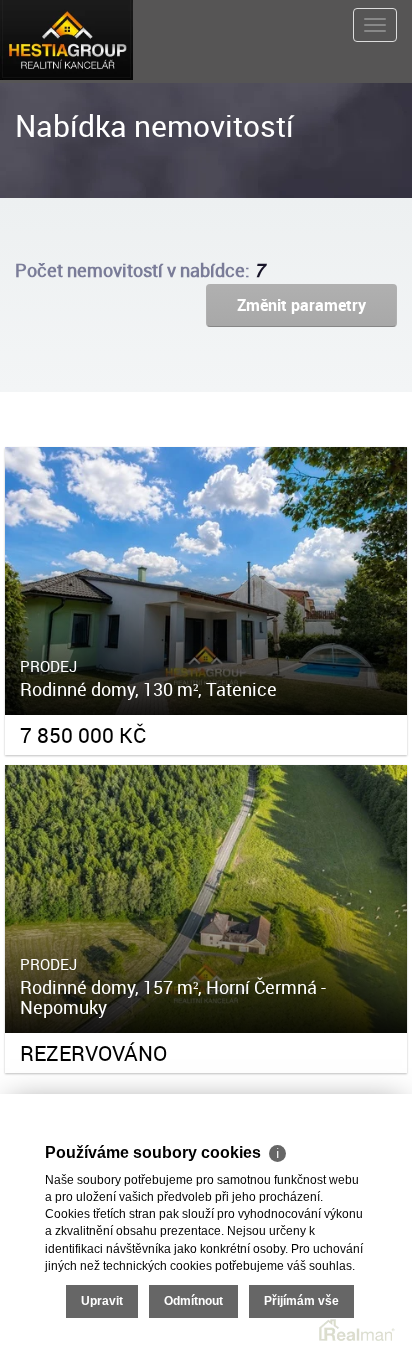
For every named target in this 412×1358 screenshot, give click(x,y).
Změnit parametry (301, 305)
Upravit (102, 1301)
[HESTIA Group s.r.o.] (66, 38)
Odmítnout (193, 1301)
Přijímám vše (301, 1301)
